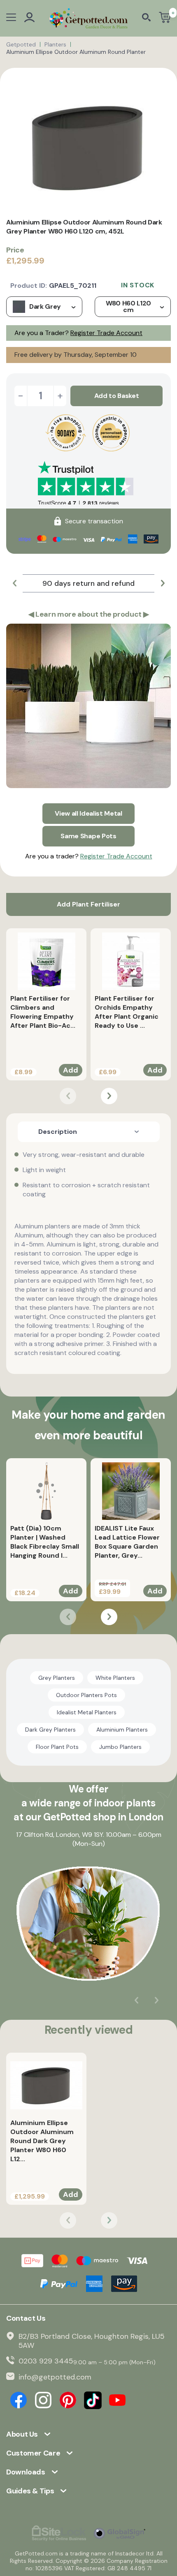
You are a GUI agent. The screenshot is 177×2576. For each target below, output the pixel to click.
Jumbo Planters (120, 1747)
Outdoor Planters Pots (86, 1695)
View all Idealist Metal (88, 813)
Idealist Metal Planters (87, 1712)
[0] (165, 18)
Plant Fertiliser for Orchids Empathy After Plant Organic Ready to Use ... (127, 1012)
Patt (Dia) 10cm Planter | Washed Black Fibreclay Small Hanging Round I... (45, 1542)
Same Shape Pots (88, 836)
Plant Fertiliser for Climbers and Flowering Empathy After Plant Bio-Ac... (43, 1012)
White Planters (115, 1678)
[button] (14, 583)
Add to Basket (117, 396)
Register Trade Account (106, 333)
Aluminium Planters (122, 1730)
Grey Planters (57, 1678)
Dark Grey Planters (50, 1730)
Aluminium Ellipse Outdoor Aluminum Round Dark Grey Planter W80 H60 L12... (42, 2141)
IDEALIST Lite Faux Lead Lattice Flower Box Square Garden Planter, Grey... (127, 1542)
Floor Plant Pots (57, 1747)
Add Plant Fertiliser (88, 904)
